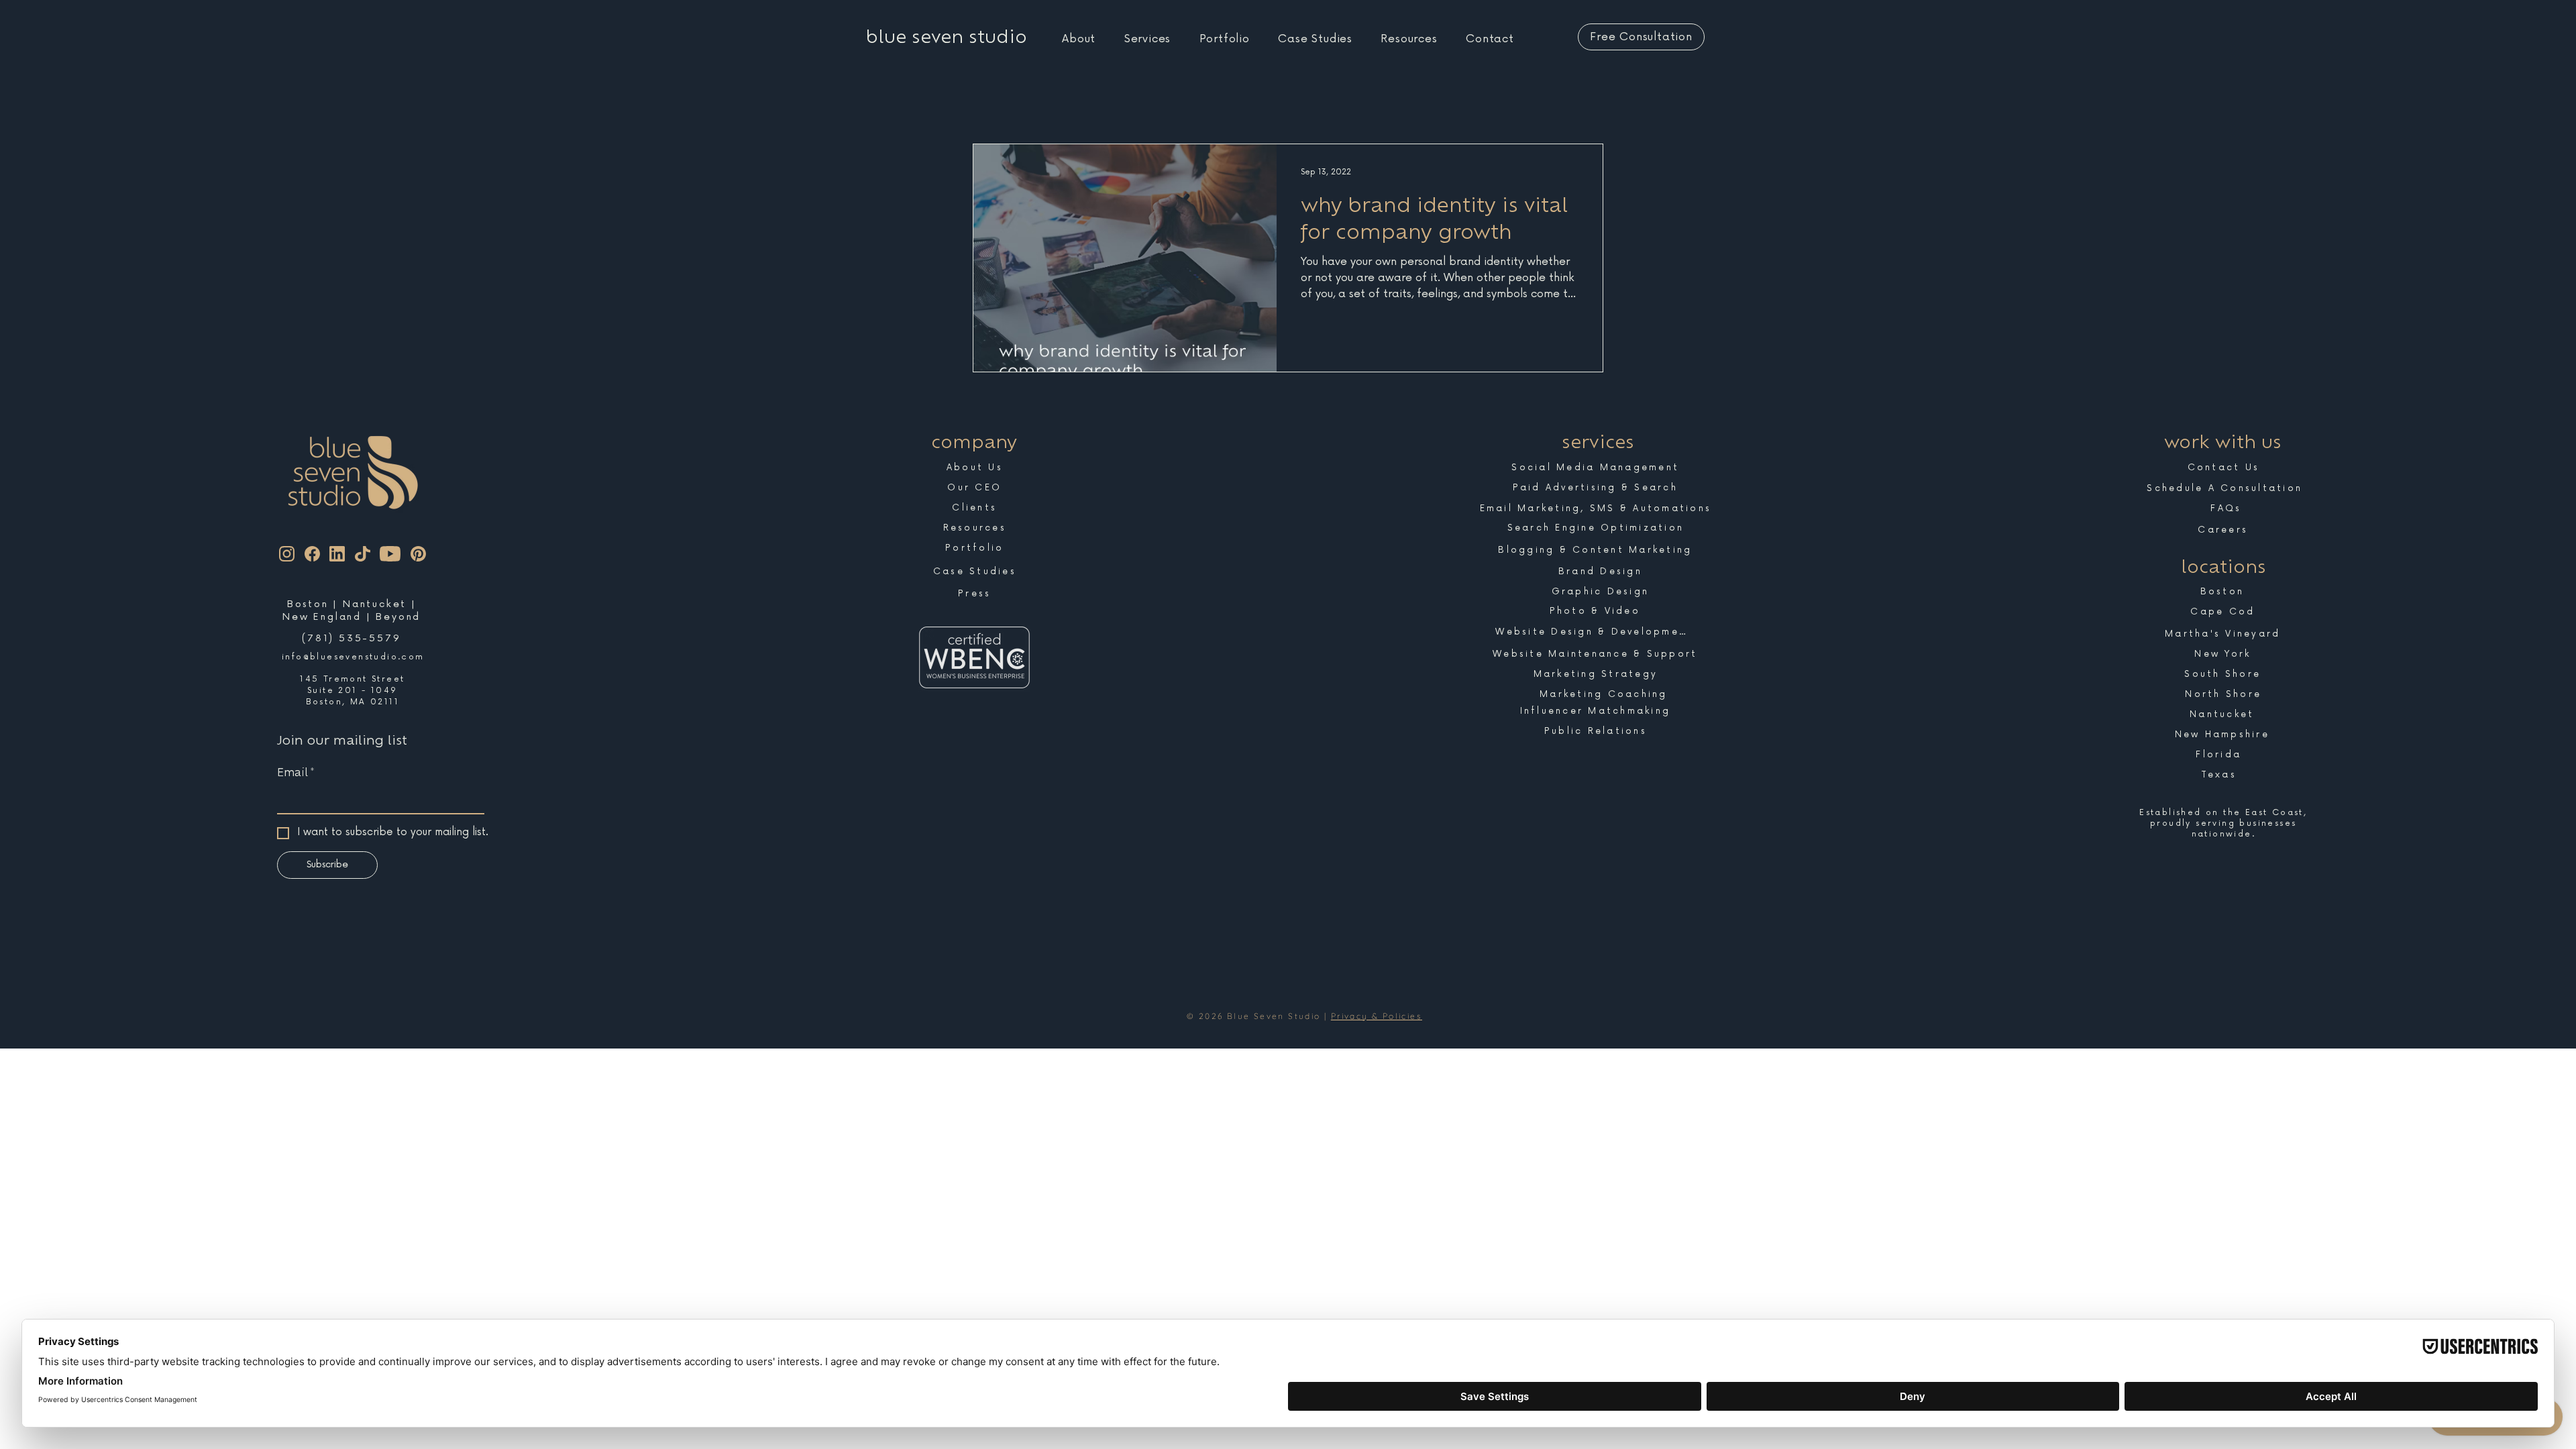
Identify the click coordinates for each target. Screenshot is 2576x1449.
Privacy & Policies (1377, 1016)
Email (296, 772)
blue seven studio (947, 37)
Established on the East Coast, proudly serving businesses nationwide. (2223, 823)
